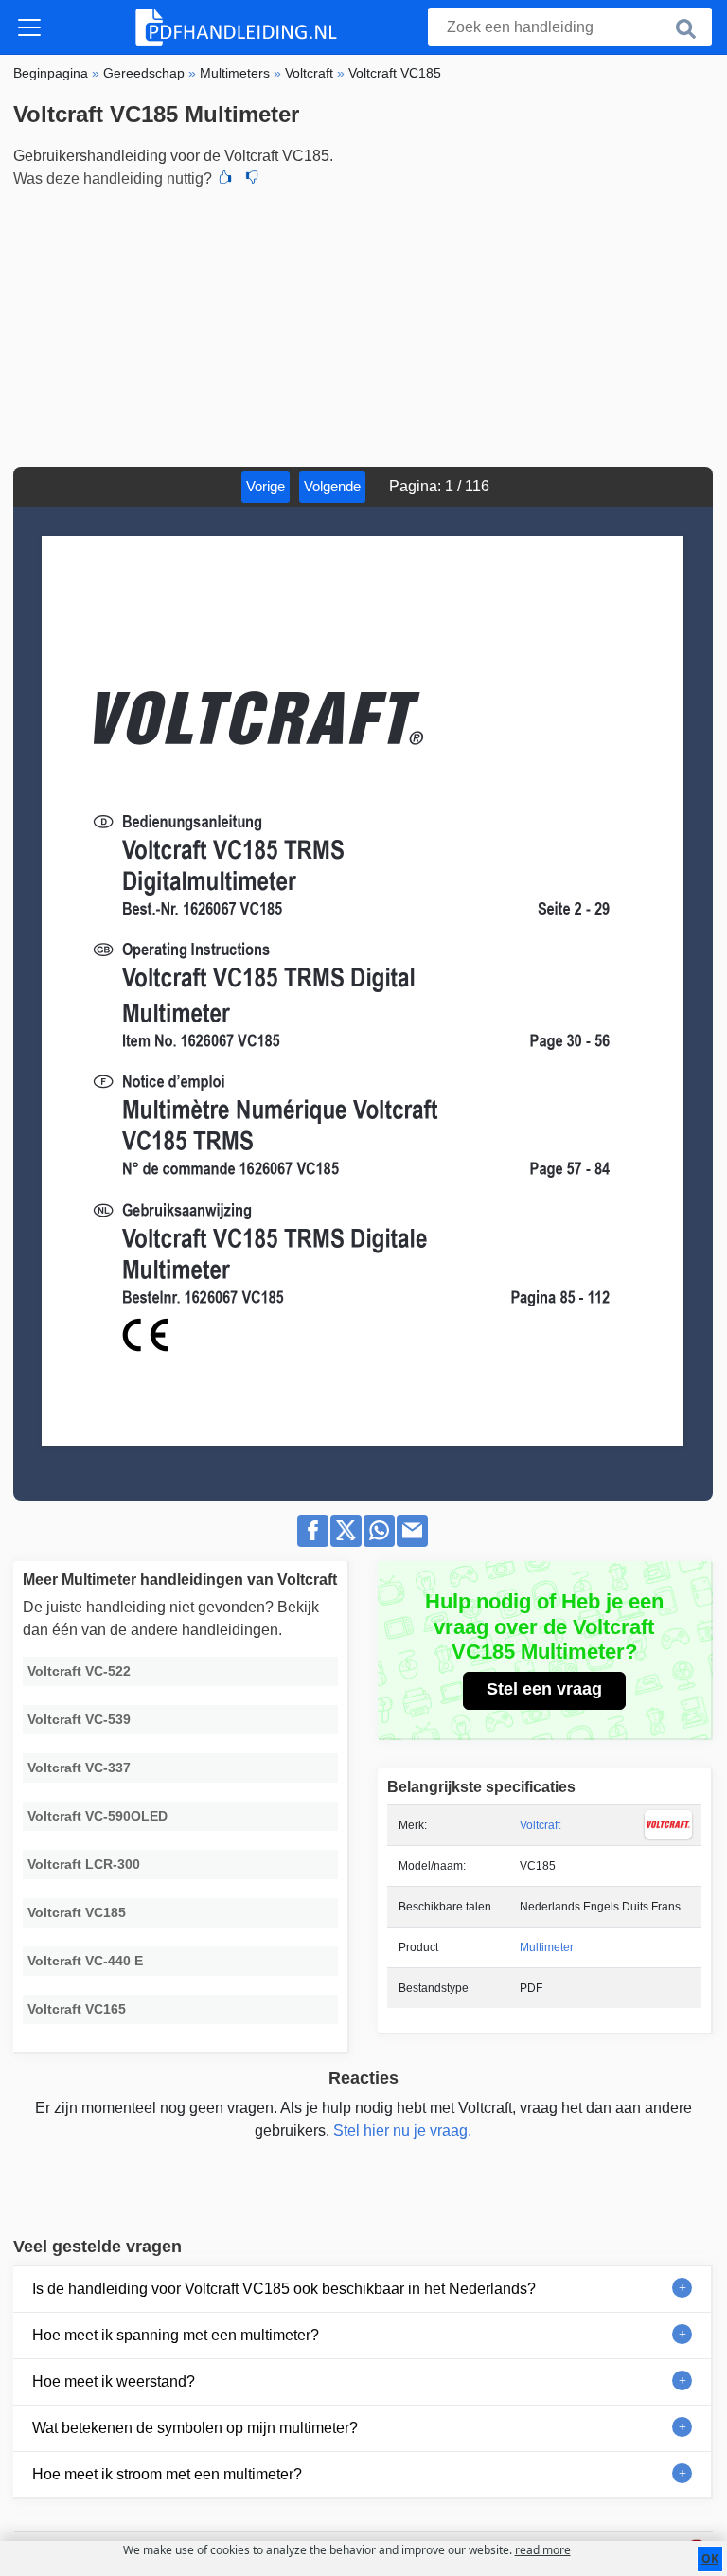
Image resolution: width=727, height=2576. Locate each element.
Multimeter (547, 1947)
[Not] (252, 179)
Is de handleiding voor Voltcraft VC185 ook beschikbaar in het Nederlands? (284, 2289)
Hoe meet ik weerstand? (114, 2381)
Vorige (266, 486)
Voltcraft (540, 1825)
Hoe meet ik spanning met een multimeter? (176, 2335)
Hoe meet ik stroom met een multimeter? (167, 2474)
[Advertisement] (363, 325)
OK (710, 2558)
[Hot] (225, 179)
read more (543, 2550)
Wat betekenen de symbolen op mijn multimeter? (195, 2428)
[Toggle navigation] (29, 27)
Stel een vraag (544, 1689)
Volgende (332, 486)
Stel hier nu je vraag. (402, 2131)
